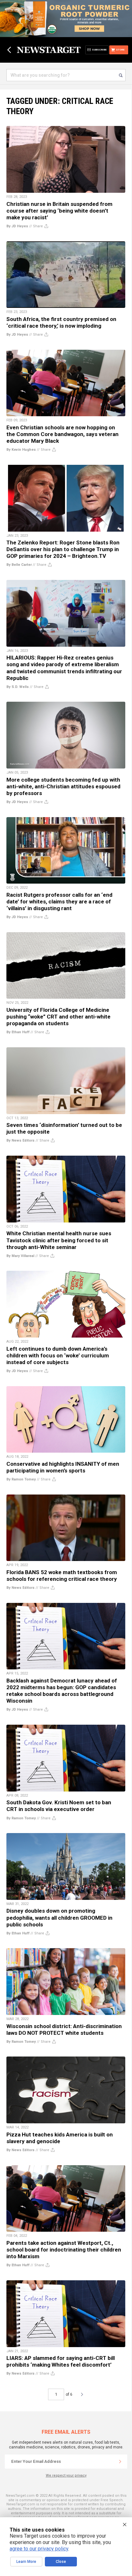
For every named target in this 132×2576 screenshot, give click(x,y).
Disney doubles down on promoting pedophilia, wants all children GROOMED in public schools (59, 1917)
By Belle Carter (19, 565)
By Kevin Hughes (21, 450)
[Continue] (120, 2462)
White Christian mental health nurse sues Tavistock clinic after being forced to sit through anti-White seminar (59, 1240)
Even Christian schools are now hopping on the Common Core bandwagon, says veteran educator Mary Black (62, 434)
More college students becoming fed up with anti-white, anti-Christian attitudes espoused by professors (63, 786)
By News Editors (21, 1140)
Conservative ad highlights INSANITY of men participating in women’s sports (63, 1467)
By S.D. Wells (18, 687)
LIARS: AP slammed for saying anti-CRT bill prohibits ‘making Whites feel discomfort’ (61, 2361)
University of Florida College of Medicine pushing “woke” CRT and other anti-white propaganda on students (58, 1017)
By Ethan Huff (18, 1032)
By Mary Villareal (20, 1256)
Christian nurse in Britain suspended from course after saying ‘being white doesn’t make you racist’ (59, 211)
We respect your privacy (66, 2475)
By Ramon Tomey (21, 1479)
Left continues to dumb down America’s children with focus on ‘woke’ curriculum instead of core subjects (58, 1355)
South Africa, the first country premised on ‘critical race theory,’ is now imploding (61, 322)
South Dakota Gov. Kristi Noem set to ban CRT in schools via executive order (59, 1806)
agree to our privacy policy (39, 2549)
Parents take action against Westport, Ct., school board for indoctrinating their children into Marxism (64, 2250)
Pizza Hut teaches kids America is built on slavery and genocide (60, 2138)
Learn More (26, 2562)
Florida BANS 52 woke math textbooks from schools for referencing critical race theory (62, 1576)
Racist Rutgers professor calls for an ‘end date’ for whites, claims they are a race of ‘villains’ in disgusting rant (59, 902)
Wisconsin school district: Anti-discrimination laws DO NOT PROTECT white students (64, 2030)
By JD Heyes (17, 226)
